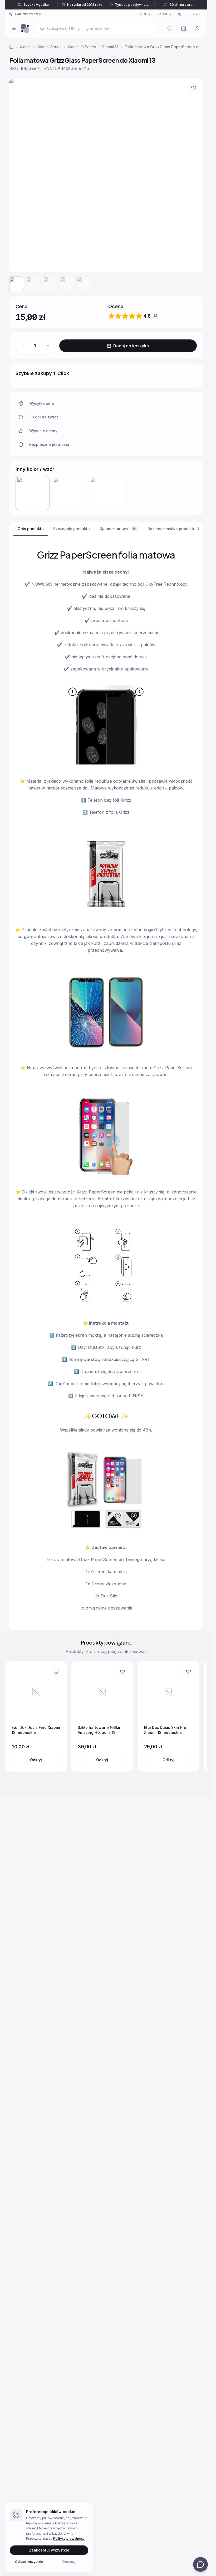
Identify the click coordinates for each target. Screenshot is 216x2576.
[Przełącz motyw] (180, 14)
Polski (162, 14)
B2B (197, 14)
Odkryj (36, 1760)
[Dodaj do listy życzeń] (194, 88)
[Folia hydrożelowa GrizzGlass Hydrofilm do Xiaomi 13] (106, 493)
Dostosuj (69, 2561)
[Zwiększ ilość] (48, 346)
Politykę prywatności (69, 2538)
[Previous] (12, 1716)
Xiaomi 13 (110, 47)
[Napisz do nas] (200, 2564)
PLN (143, 14)
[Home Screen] (25, 28)
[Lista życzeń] (170, 28)
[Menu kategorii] (14, 28)
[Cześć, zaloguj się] (197, 28)
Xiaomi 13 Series (82, 47)
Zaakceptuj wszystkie (49, 2550)
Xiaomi (26, 47)
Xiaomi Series (50, 47)
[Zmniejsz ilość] (23, 346)
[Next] (200, 1716)
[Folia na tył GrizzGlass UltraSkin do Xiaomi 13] (69, 493)
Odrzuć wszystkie (29, 2561)
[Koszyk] (184, 28)
